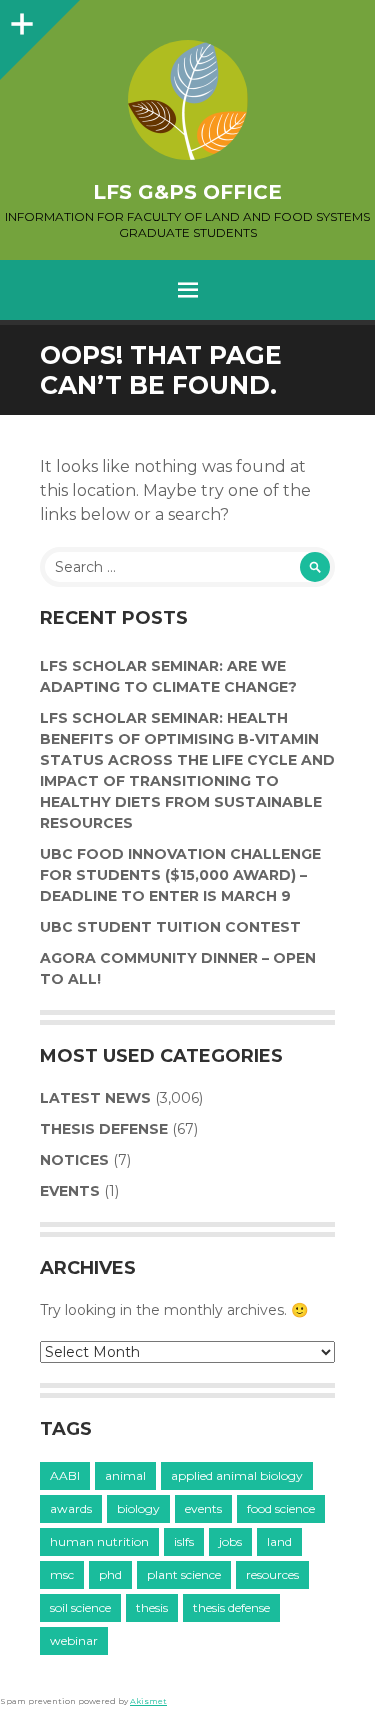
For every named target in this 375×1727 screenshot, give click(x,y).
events (203, 1508)
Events (70, 1191)
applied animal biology (237, 1475)
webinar (74, 1640)
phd (110, 1574)
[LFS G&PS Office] (187, 100)
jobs (230, 1541)
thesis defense (231, 1607)
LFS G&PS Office (187, 192)
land (279, 1541)
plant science (184, 1574)
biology (138, 1508)
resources (272, 1574)
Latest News (95, 1098)
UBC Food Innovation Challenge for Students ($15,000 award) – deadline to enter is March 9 (180, 875)
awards (71, 1508)
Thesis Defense (104, 1129)
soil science (80, 1607)
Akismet (148, 1701)
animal (125, 1475)
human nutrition (99, 1541)
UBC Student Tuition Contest (170, 927)
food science (281, 1508)
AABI (65, 1475)
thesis (152, 1607)
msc (62, 1574)
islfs (184, 1541)
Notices (74, 1160)
